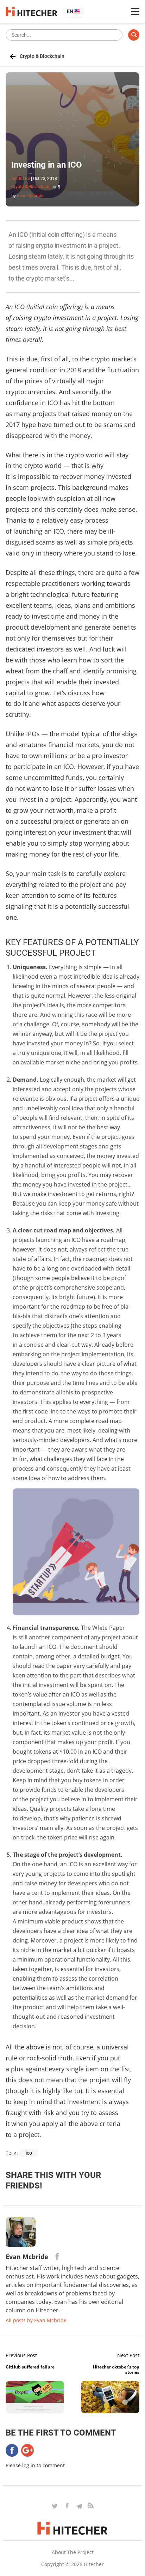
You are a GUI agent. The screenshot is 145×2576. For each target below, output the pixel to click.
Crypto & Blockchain (42, 56)
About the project (73, 2552)
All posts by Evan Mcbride (36, 2320)
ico (29, 2153)
